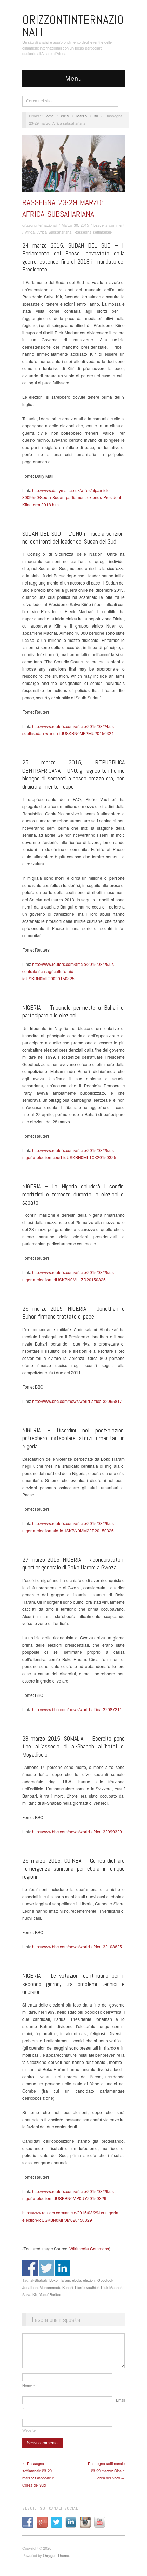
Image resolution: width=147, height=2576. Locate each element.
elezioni (89, 2280)
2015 (65, 116)
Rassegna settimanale (93, 232)
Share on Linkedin (63, 2268)
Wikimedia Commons (89, 2248)
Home (49, 116)
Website (29, 2430)
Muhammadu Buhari (56, 2287)
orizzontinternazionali (40, 225)
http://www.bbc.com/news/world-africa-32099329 (77, 1832)
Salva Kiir (30, 2294)
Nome (28, 2385)
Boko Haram (60, 2280)
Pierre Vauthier (87, 2287)
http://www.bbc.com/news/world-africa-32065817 (77, 1401)
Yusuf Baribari (51, 2294)
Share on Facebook (30, 2268)
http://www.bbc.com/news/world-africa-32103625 (77, 1947)
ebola (77, 2280)
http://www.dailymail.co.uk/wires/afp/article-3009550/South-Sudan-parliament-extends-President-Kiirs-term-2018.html (72, 497)
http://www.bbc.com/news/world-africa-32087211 (77, 1709)
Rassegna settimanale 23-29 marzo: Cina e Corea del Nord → (106, 2471)
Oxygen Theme (56, 2555)
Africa (30, 232)
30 (96, 116)
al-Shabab (39, 2280)
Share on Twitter (46, 2268)
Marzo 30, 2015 (75, 225)
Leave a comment (109, 225)
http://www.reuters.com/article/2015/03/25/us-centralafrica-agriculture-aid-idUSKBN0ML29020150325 (69, 971)
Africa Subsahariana (54, 232)
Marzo (82, 116)
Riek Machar (111, 2287)
